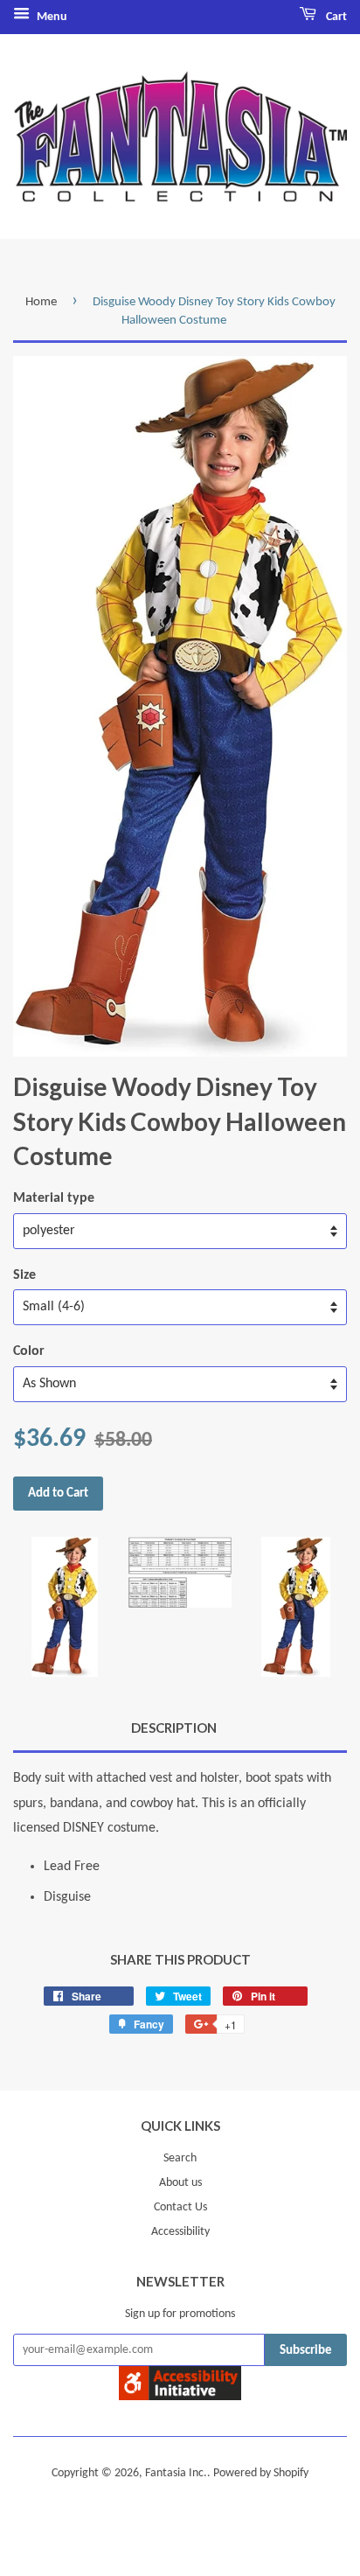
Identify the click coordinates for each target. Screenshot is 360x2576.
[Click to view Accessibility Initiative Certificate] (180, 2397)
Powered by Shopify (261, 2473)
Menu (51, 17)
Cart (335, 17)
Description (174, 1728)
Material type (54, 1198)
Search (180, 2158)
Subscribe (306, 2351)
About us (180, 2183)
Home (41, 302)
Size (24, 1275)
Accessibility (180, 2232)
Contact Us (180, 2207)
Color (29, 1351)
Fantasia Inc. (176, 2473)
